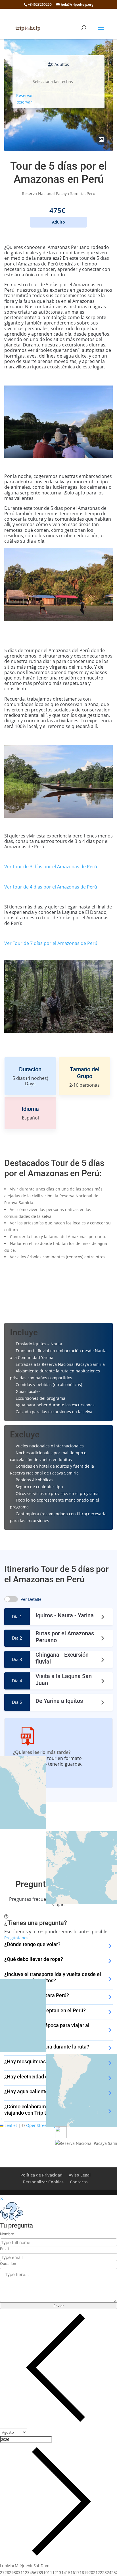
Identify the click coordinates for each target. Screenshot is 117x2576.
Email (5, 2249)
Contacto (79, 2182)
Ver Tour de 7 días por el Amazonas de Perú (51, 943)
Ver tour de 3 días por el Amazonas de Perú (51, 867)
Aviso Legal (80, 2175)
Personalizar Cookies (43, 2182)
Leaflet (10, 2125)
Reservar (25, 95)
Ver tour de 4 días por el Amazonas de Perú (51, 887)
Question (8, 2263)
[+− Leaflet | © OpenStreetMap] (58, 1833)
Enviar (59, 2306)
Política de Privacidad (41, 2175)
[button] (1, 2119)
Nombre (7, 2234)
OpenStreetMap (41, 2125)
